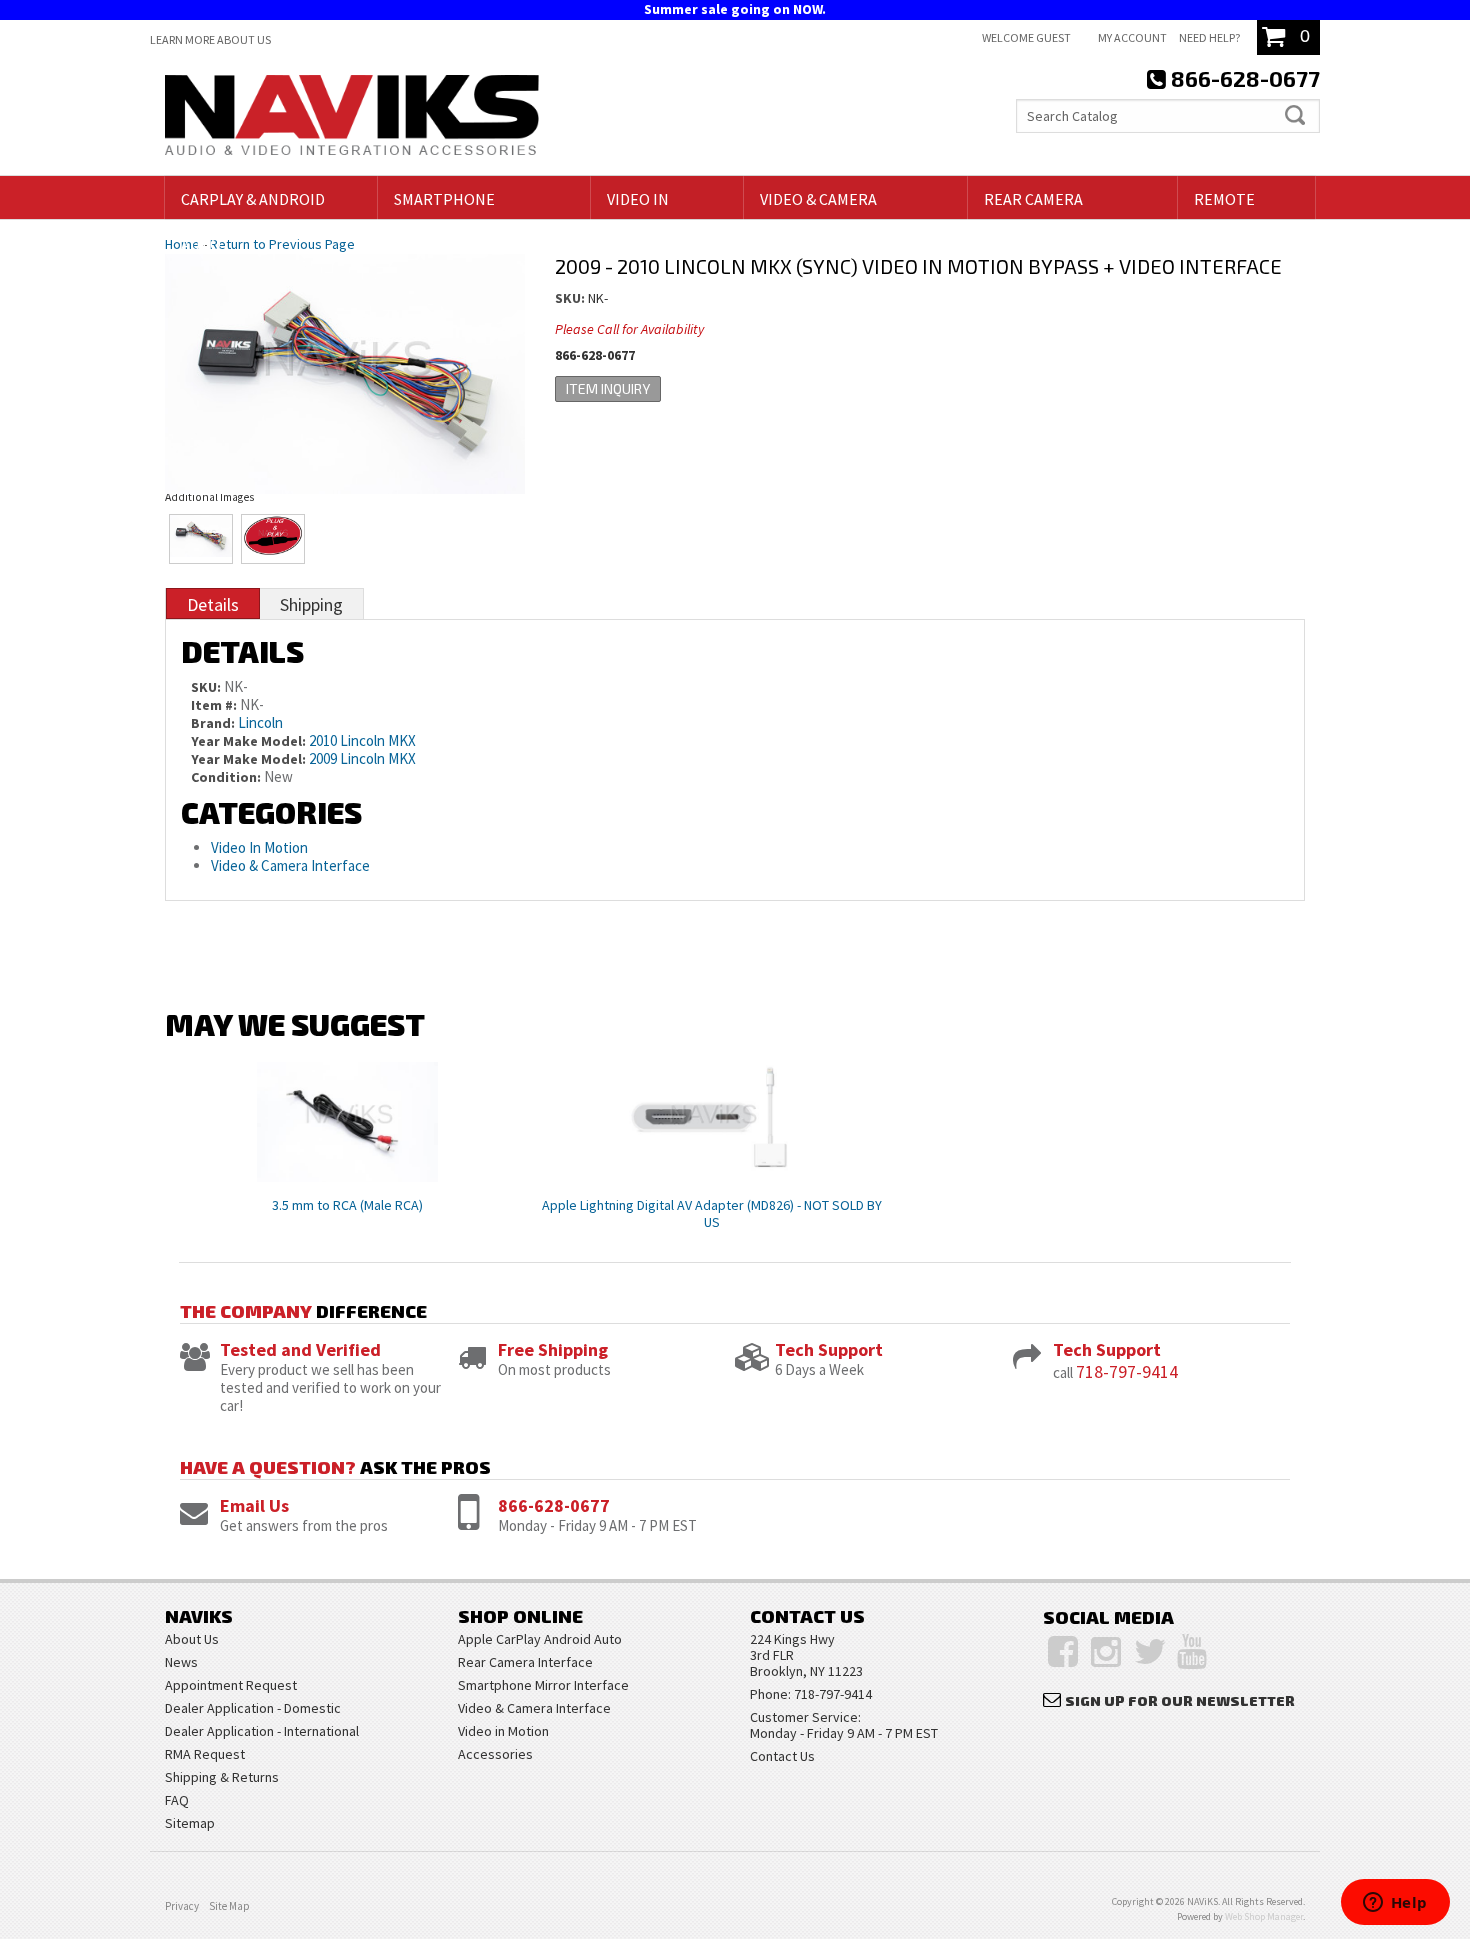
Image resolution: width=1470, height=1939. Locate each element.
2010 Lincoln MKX (362, 740)
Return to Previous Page (282, 244)
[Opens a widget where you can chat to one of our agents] (1395, 1904)
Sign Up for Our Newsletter (1180, 1700)
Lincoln (260, 722)
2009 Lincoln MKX (362, 758)
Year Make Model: (248, 741)
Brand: (213, 723)
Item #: (215, 705)
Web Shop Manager (1264, 1916)
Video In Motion (259, 847)
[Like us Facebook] (1063, 1652)
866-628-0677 (554, 1505)
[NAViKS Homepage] (352, 118)
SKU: (571, 298)
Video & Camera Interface (290, 865)
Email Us (254, 1505)
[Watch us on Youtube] (1192, 1652)
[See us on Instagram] (1106, 1652)
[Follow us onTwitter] (1150, 1652)
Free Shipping (553, 1349)
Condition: (226, 777)
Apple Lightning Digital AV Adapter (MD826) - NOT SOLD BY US (712, 1213)
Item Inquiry (608, 388)
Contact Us (782, 1756)
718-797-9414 (1127, 1371)
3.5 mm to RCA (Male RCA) (347, 1205)
